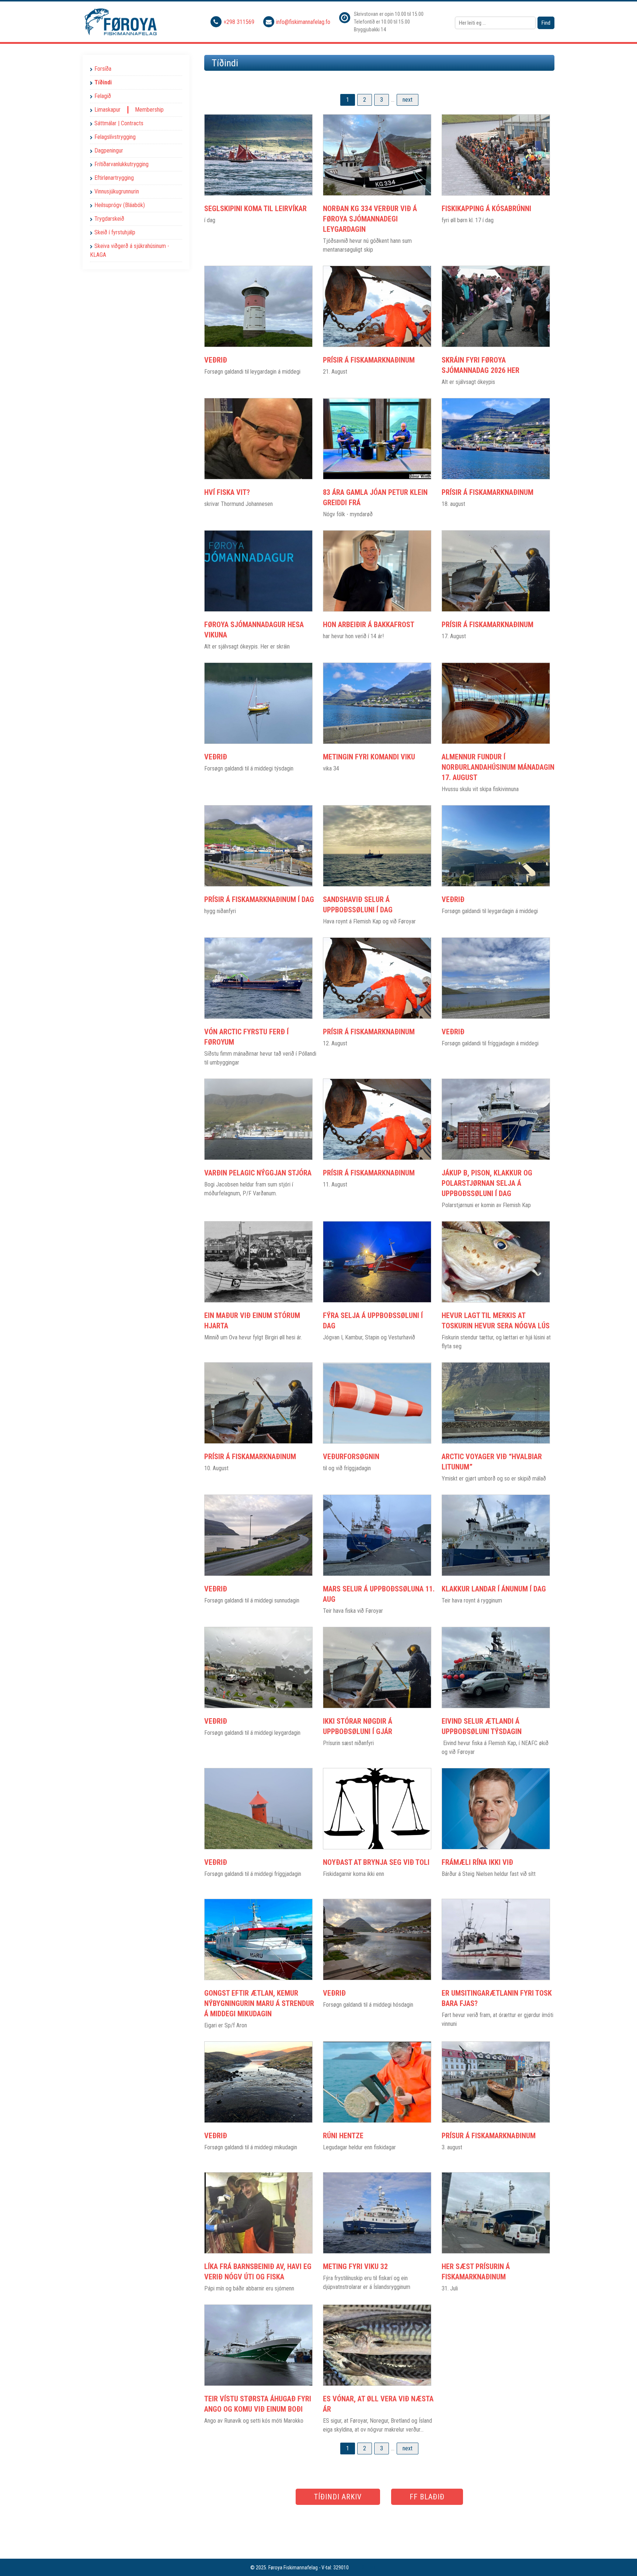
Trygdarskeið (109, 219)
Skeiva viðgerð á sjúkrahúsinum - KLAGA (130, 250)
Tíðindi (103, 82)
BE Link (368, 2568)
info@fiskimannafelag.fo (303, 22)
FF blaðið (427, 2497)
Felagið (103, 96)
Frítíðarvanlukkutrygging (121, 164)
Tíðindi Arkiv (338, 2497)
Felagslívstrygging (115, 137)
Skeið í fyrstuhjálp (115, 232)
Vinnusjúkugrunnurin (117, 191)
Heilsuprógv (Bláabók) (120, 205)
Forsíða (103, 69)
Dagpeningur (109, 151)
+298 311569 (240, 22)
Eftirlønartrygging (114, 178)
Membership (149, 110)
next (408, 100)
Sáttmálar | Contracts (119, 123)
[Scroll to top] (621, 2560)
